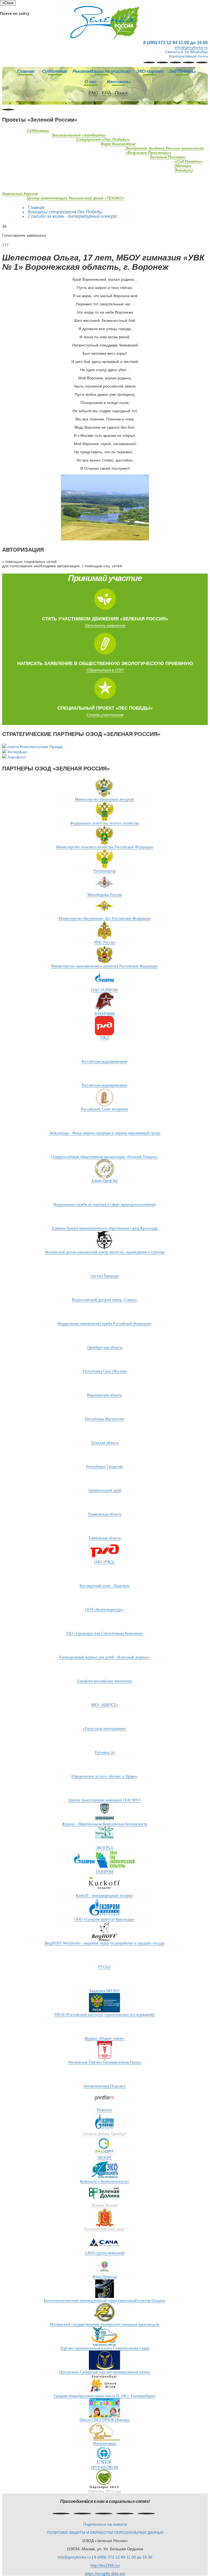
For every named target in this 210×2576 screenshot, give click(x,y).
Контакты (119, 82)
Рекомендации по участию (102, 71)
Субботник (55, 71)
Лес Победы (182, 71)
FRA (107, 93)
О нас (90, 82)
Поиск (121, 93)
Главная (26, 71)
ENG (93, 93)
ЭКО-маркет (150, 71)
